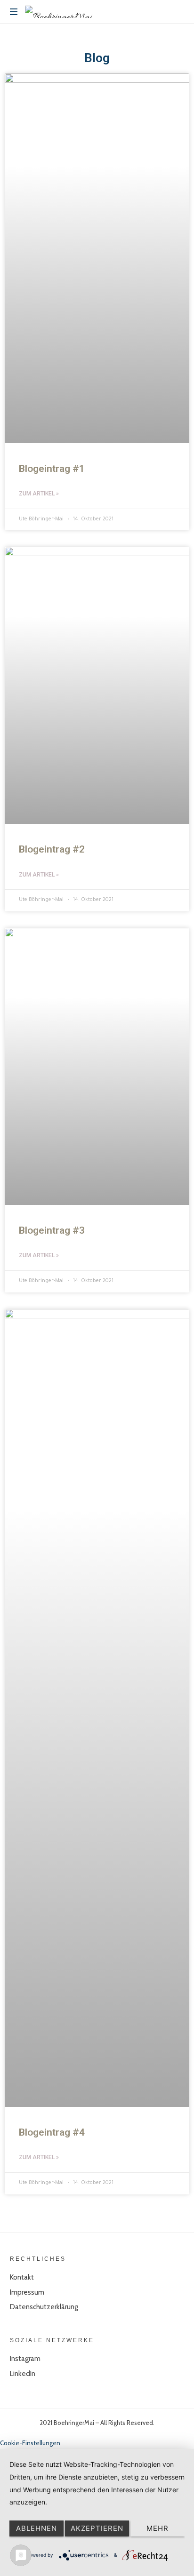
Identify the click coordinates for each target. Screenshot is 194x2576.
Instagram (25, 2359)
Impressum (27, 2292)
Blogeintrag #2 (52, 849)
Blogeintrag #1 (52, 469)
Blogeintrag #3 (52, 1230)
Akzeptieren (97, 2528)
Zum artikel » (39, 494)
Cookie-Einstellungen (30, 2443)
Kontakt (22, 2277)
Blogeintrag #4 (52, 2132)
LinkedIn (23, 2374)
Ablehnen (36, 2528)
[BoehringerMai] (59, 12)
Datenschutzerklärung (44, 2307)
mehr (158, 2528)
